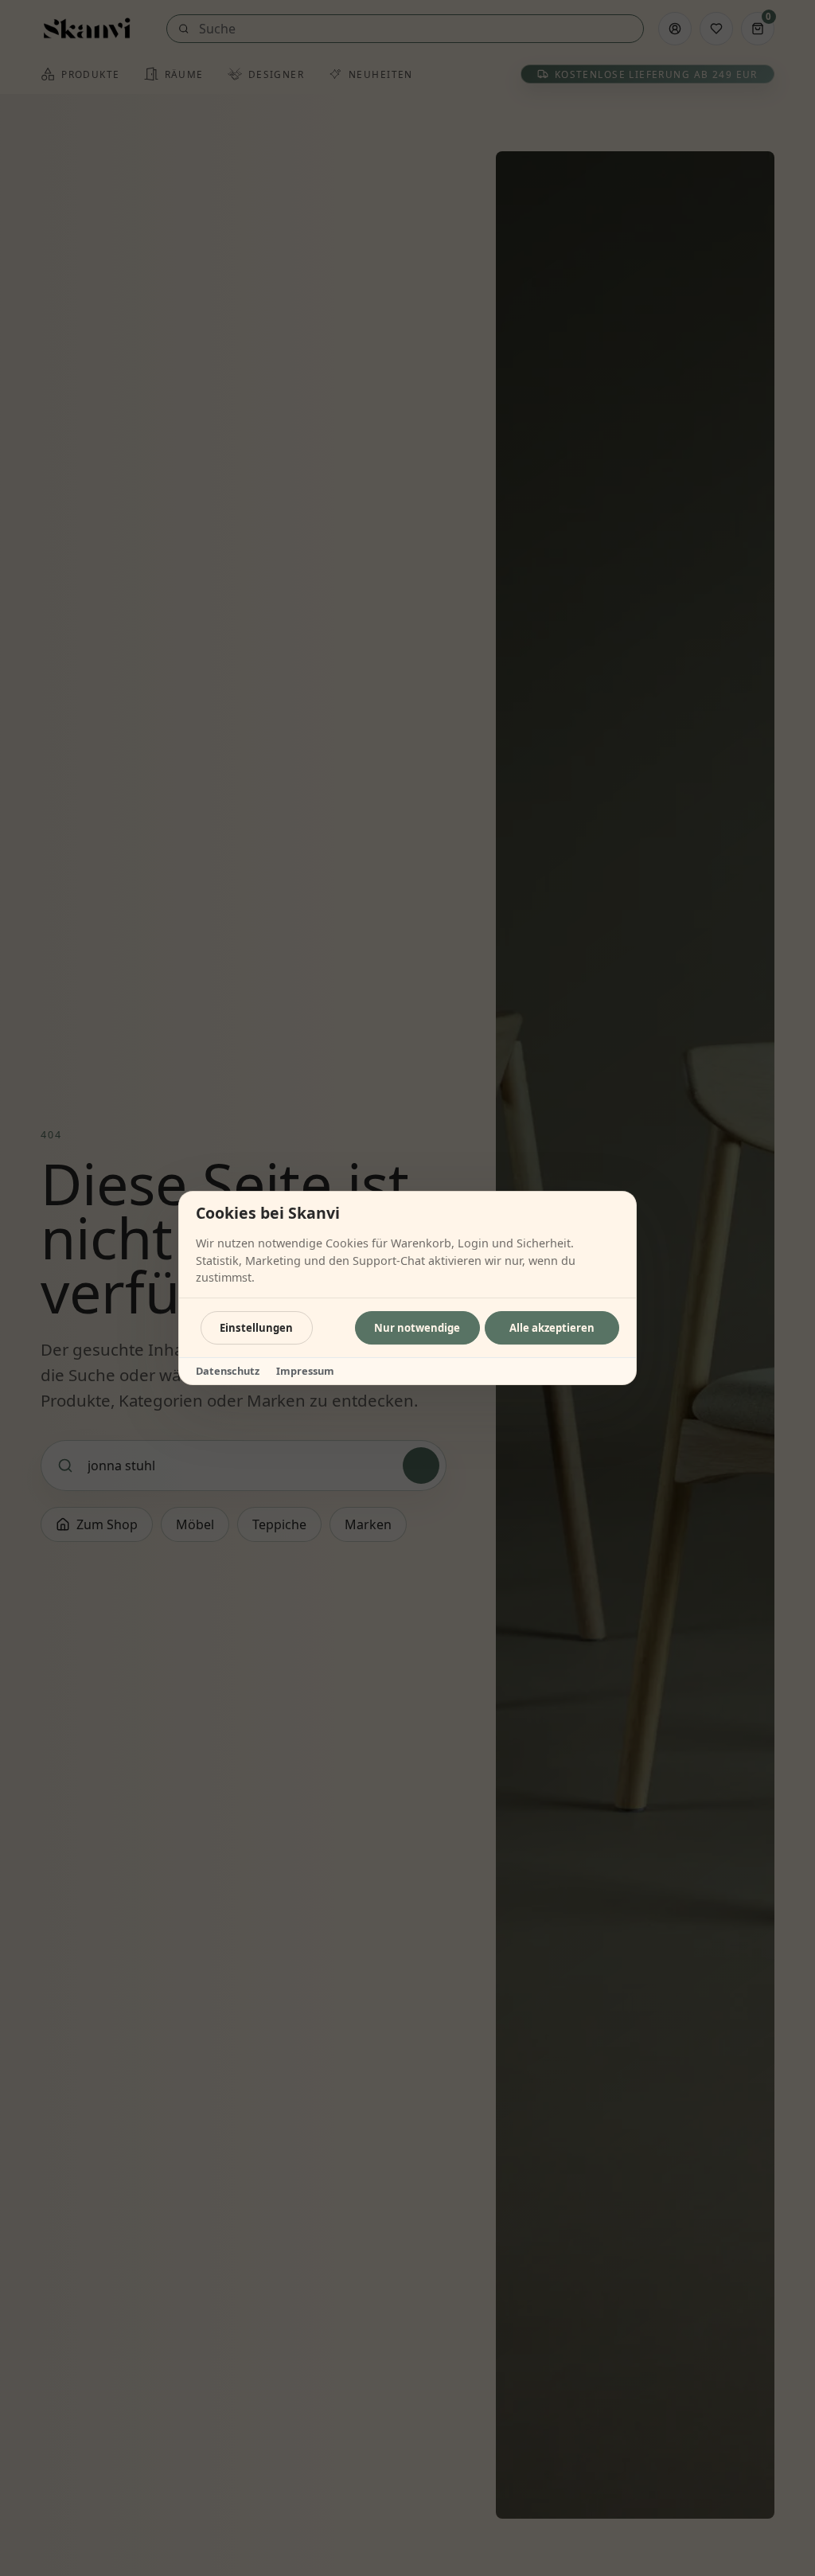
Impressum (305, 1371)
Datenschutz (228, 1371)
